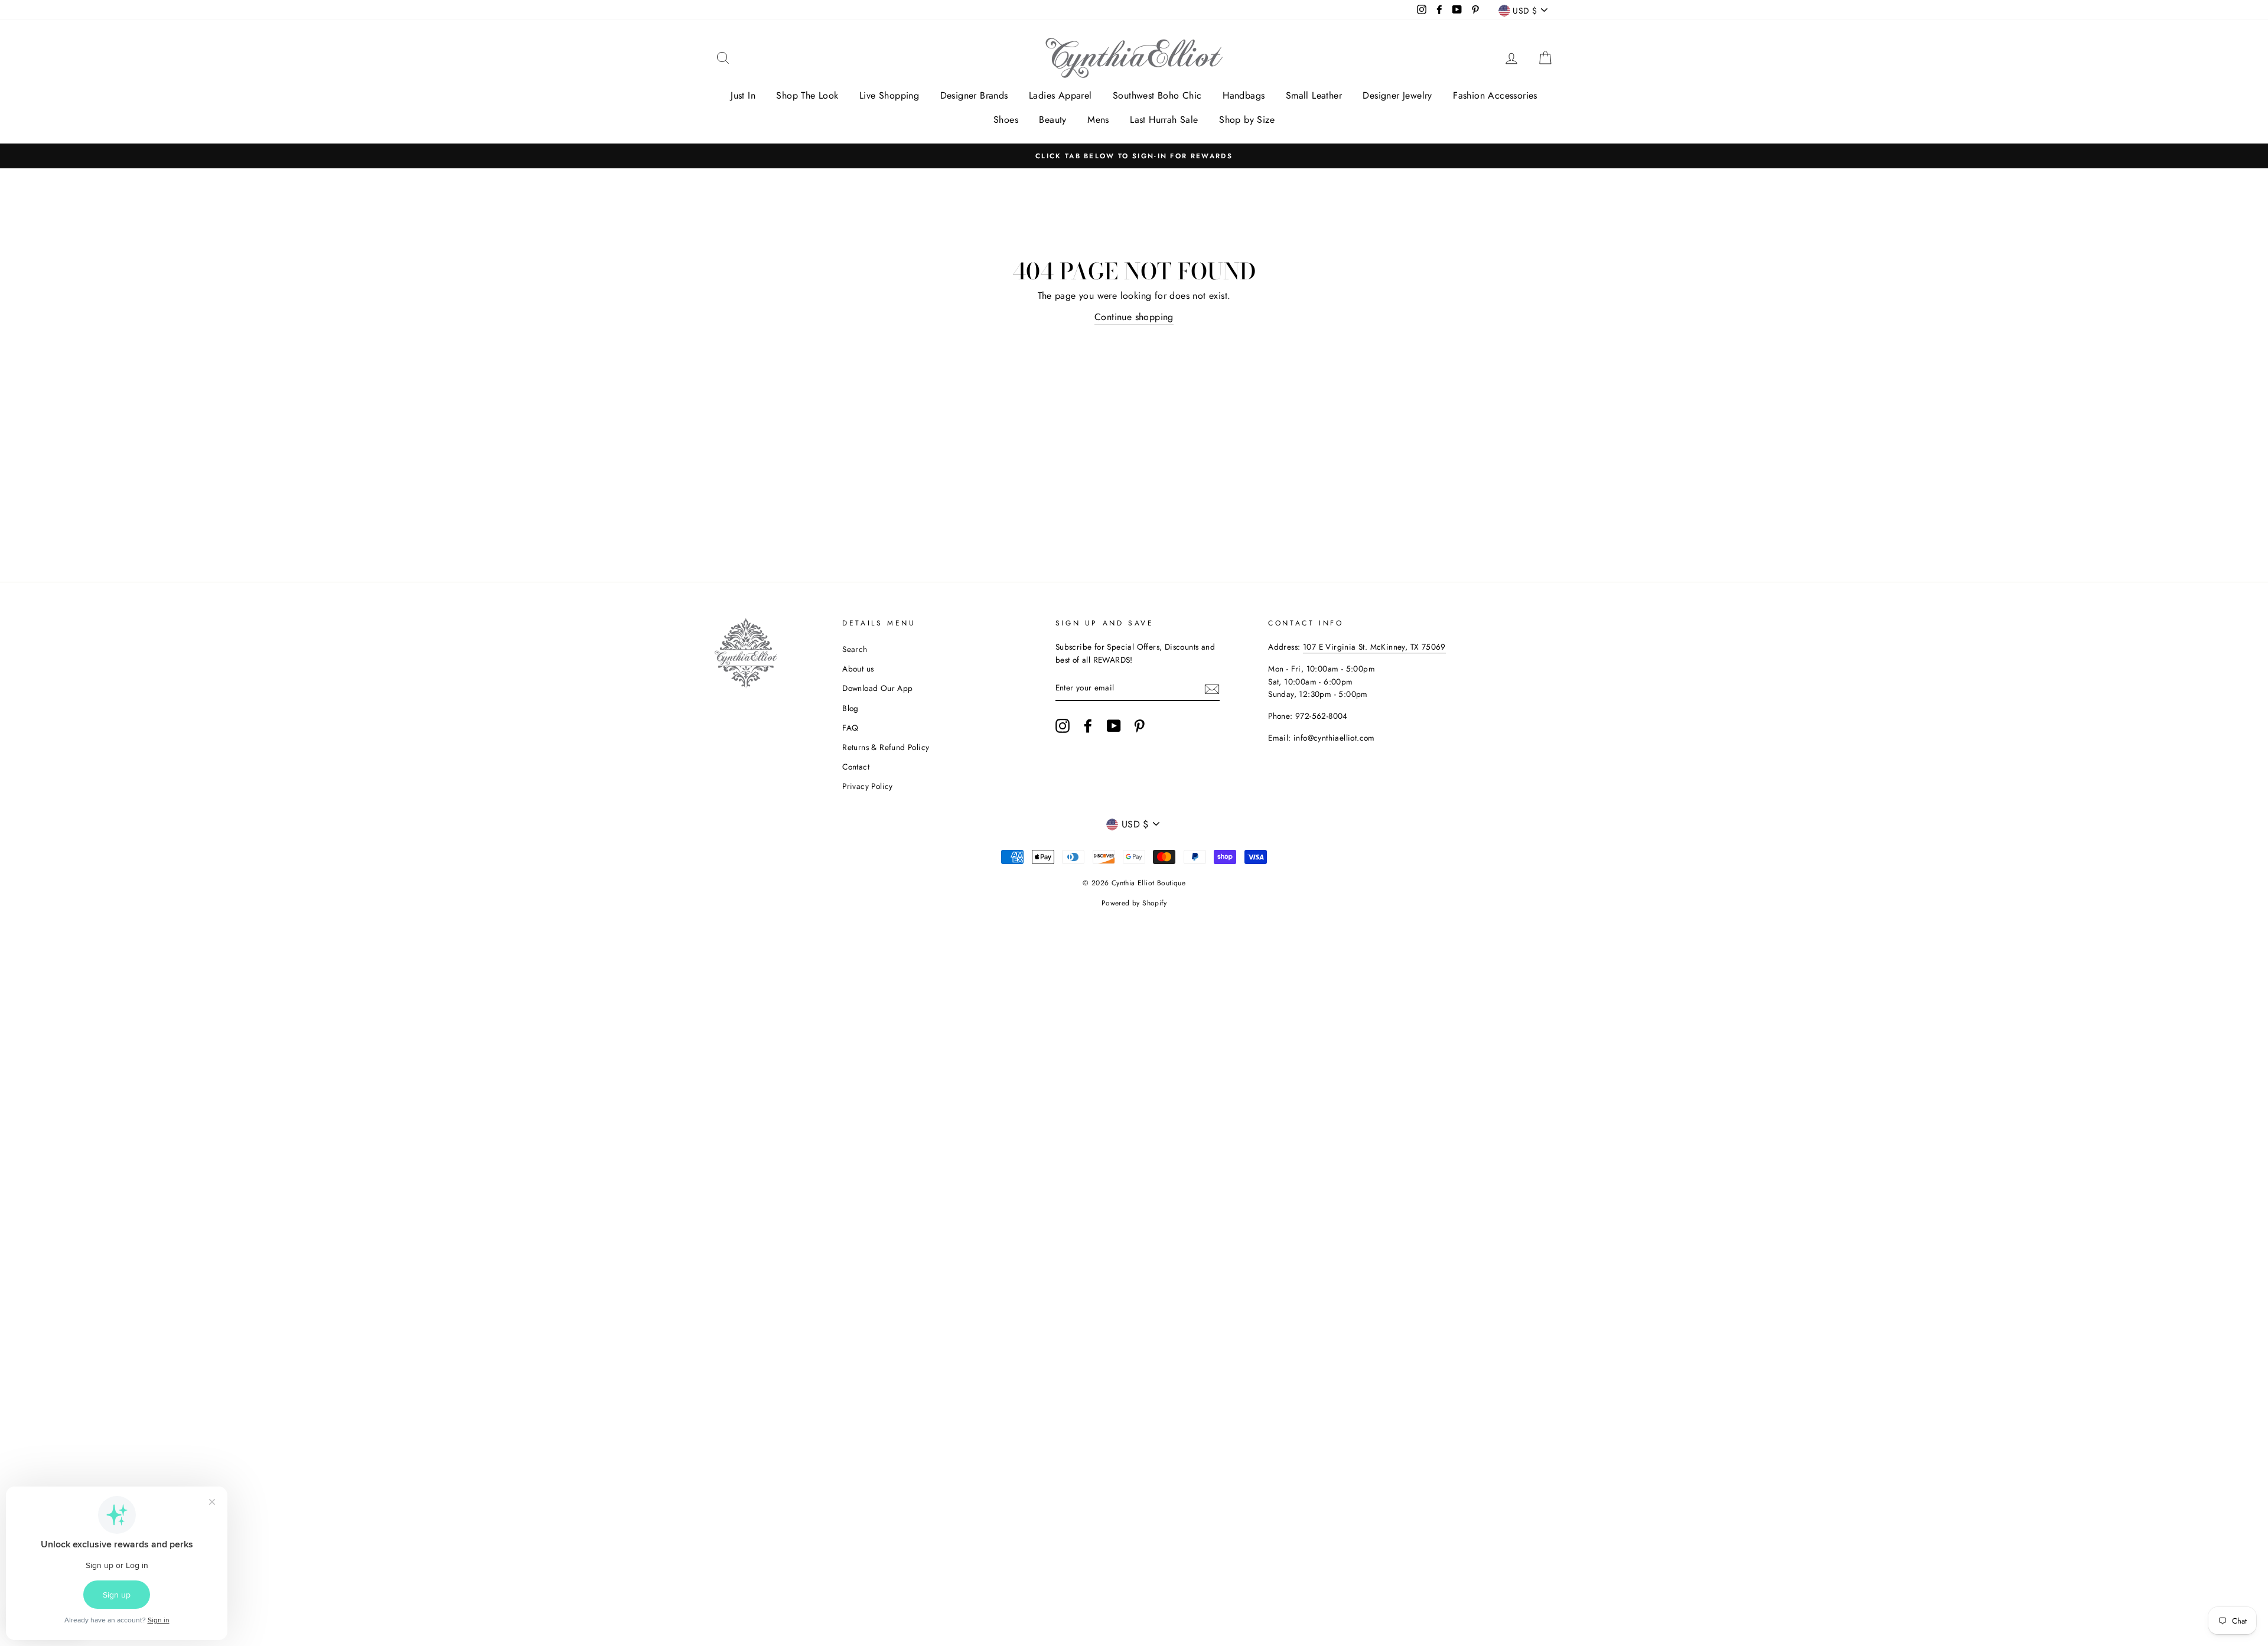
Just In (743, 95)
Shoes (1006, 120)
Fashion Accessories (1495, 95)
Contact (856, 767)
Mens (1098, 120)
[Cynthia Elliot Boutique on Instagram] (1063, 726)
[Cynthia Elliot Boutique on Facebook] (1088, 726)
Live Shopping (889, 95)
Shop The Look (807, 95)
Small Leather (1314, 95)
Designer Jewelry (1397, 95)
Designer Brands (974, 95)
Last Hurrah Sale (1164, 120)
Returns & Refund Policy (886, 747)
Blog (850, 708)
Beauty (1052, 120)
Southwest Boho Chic (1157, 95)
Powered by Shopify (1134, 903)
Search (855, 649)
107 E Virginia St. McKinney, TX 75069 (1374, 647)
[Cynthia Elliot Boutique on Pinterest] (1139, 726)
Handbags (1244, 95)
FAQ (850, 728)
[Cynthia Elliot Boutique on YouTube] (1114, 726)
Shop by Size (1247, 120)
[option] (1134, 156)
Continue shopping (1134, 317)
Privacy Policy (868, 786)
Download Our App (877, 688)
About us (858, 669)
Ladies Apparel (1060, 95)
